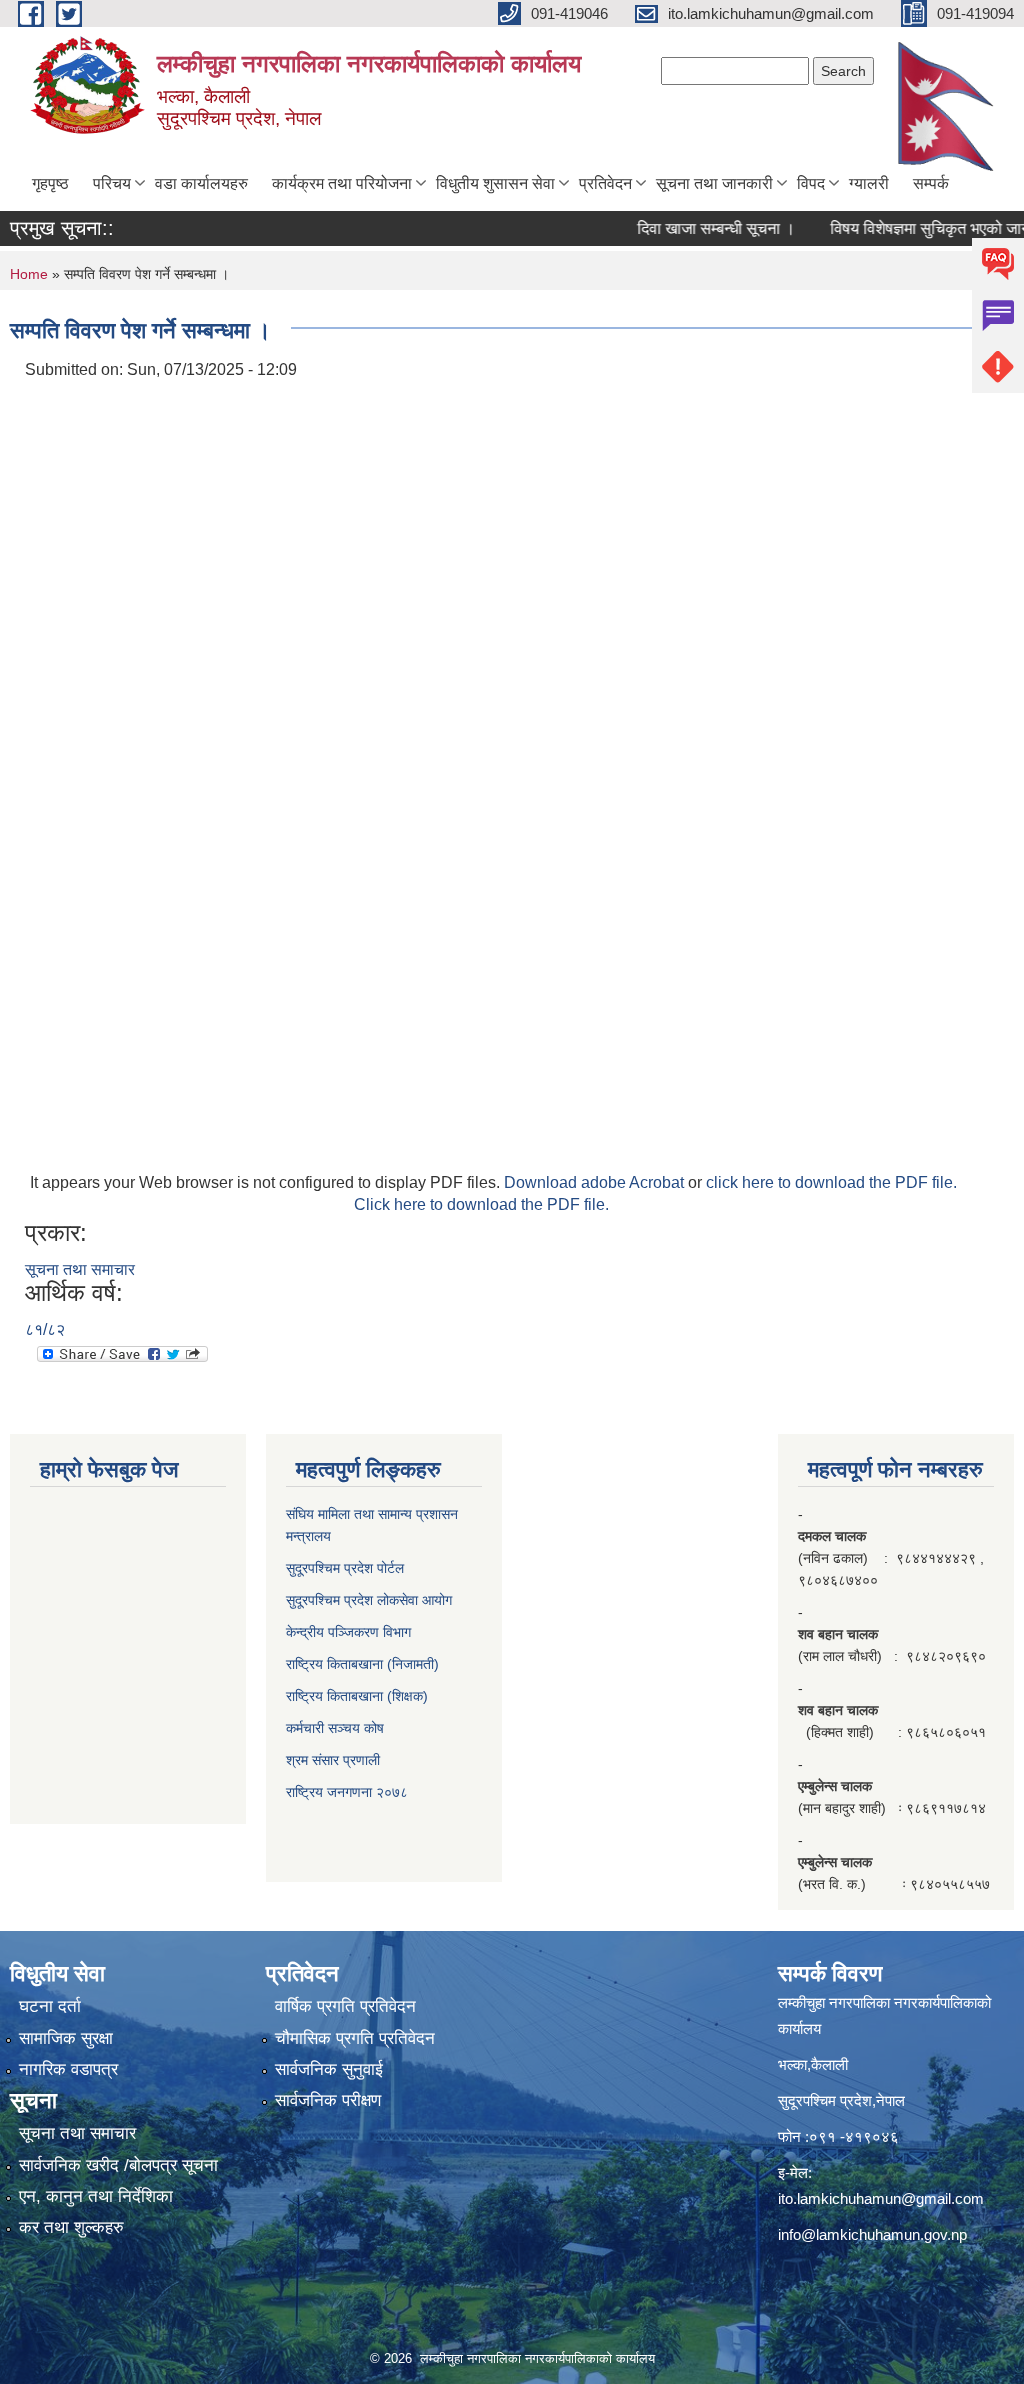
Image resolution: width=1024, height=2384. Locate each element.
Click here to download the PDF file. (481, 1204)
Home (29, 274)
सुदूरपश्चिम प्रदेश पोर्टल (345, 1568)
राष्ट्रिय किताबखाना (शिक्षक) (357, 1696)
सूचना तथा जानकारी (714, 183)
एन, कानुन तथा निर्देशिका (96, 2196)
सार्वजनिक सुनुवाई (329, 2069)
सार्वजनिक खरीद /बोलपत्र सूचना (118, 2165)
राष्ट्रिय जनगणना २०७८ (347, 1792)
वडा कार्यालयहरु (201, 183)
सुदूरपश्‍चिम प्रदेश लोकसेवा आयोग (369, 1600)
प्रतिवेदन (605, 183)
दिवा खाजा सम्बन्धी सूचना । (692, 228)
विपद (811, 183)
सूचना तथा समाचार (80, 1269)
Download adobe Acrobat (596, 1182)
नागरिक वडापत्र (68, 2069)
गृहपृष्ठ (50, 183)
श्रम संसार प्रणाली (333, 1760)
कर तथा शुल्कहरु (71, 2227)
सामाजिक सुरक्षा (66, 2038)
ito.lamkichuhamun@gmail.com (881, 2198)
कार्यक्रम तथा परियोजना (342, 183)
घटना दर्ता (50, 2006)
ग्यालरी (869, 183)
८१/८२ (45, 1329)
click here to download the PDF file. (831, 1182)
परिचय (112, 183)
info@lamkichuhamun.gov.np (872, 2234)
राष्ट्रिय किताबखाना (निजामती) (362, 1664)
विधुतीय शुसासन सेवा (495, 183)
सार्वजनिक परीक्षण (328, 2100)
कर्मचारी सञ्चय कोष (335, 1728)
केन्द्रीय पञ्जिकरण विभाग (348, 1632)
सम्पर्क (931, 183)
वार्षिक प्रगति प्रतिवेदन (345, 2006)
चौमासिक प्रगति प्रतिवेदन (355, 2038)
